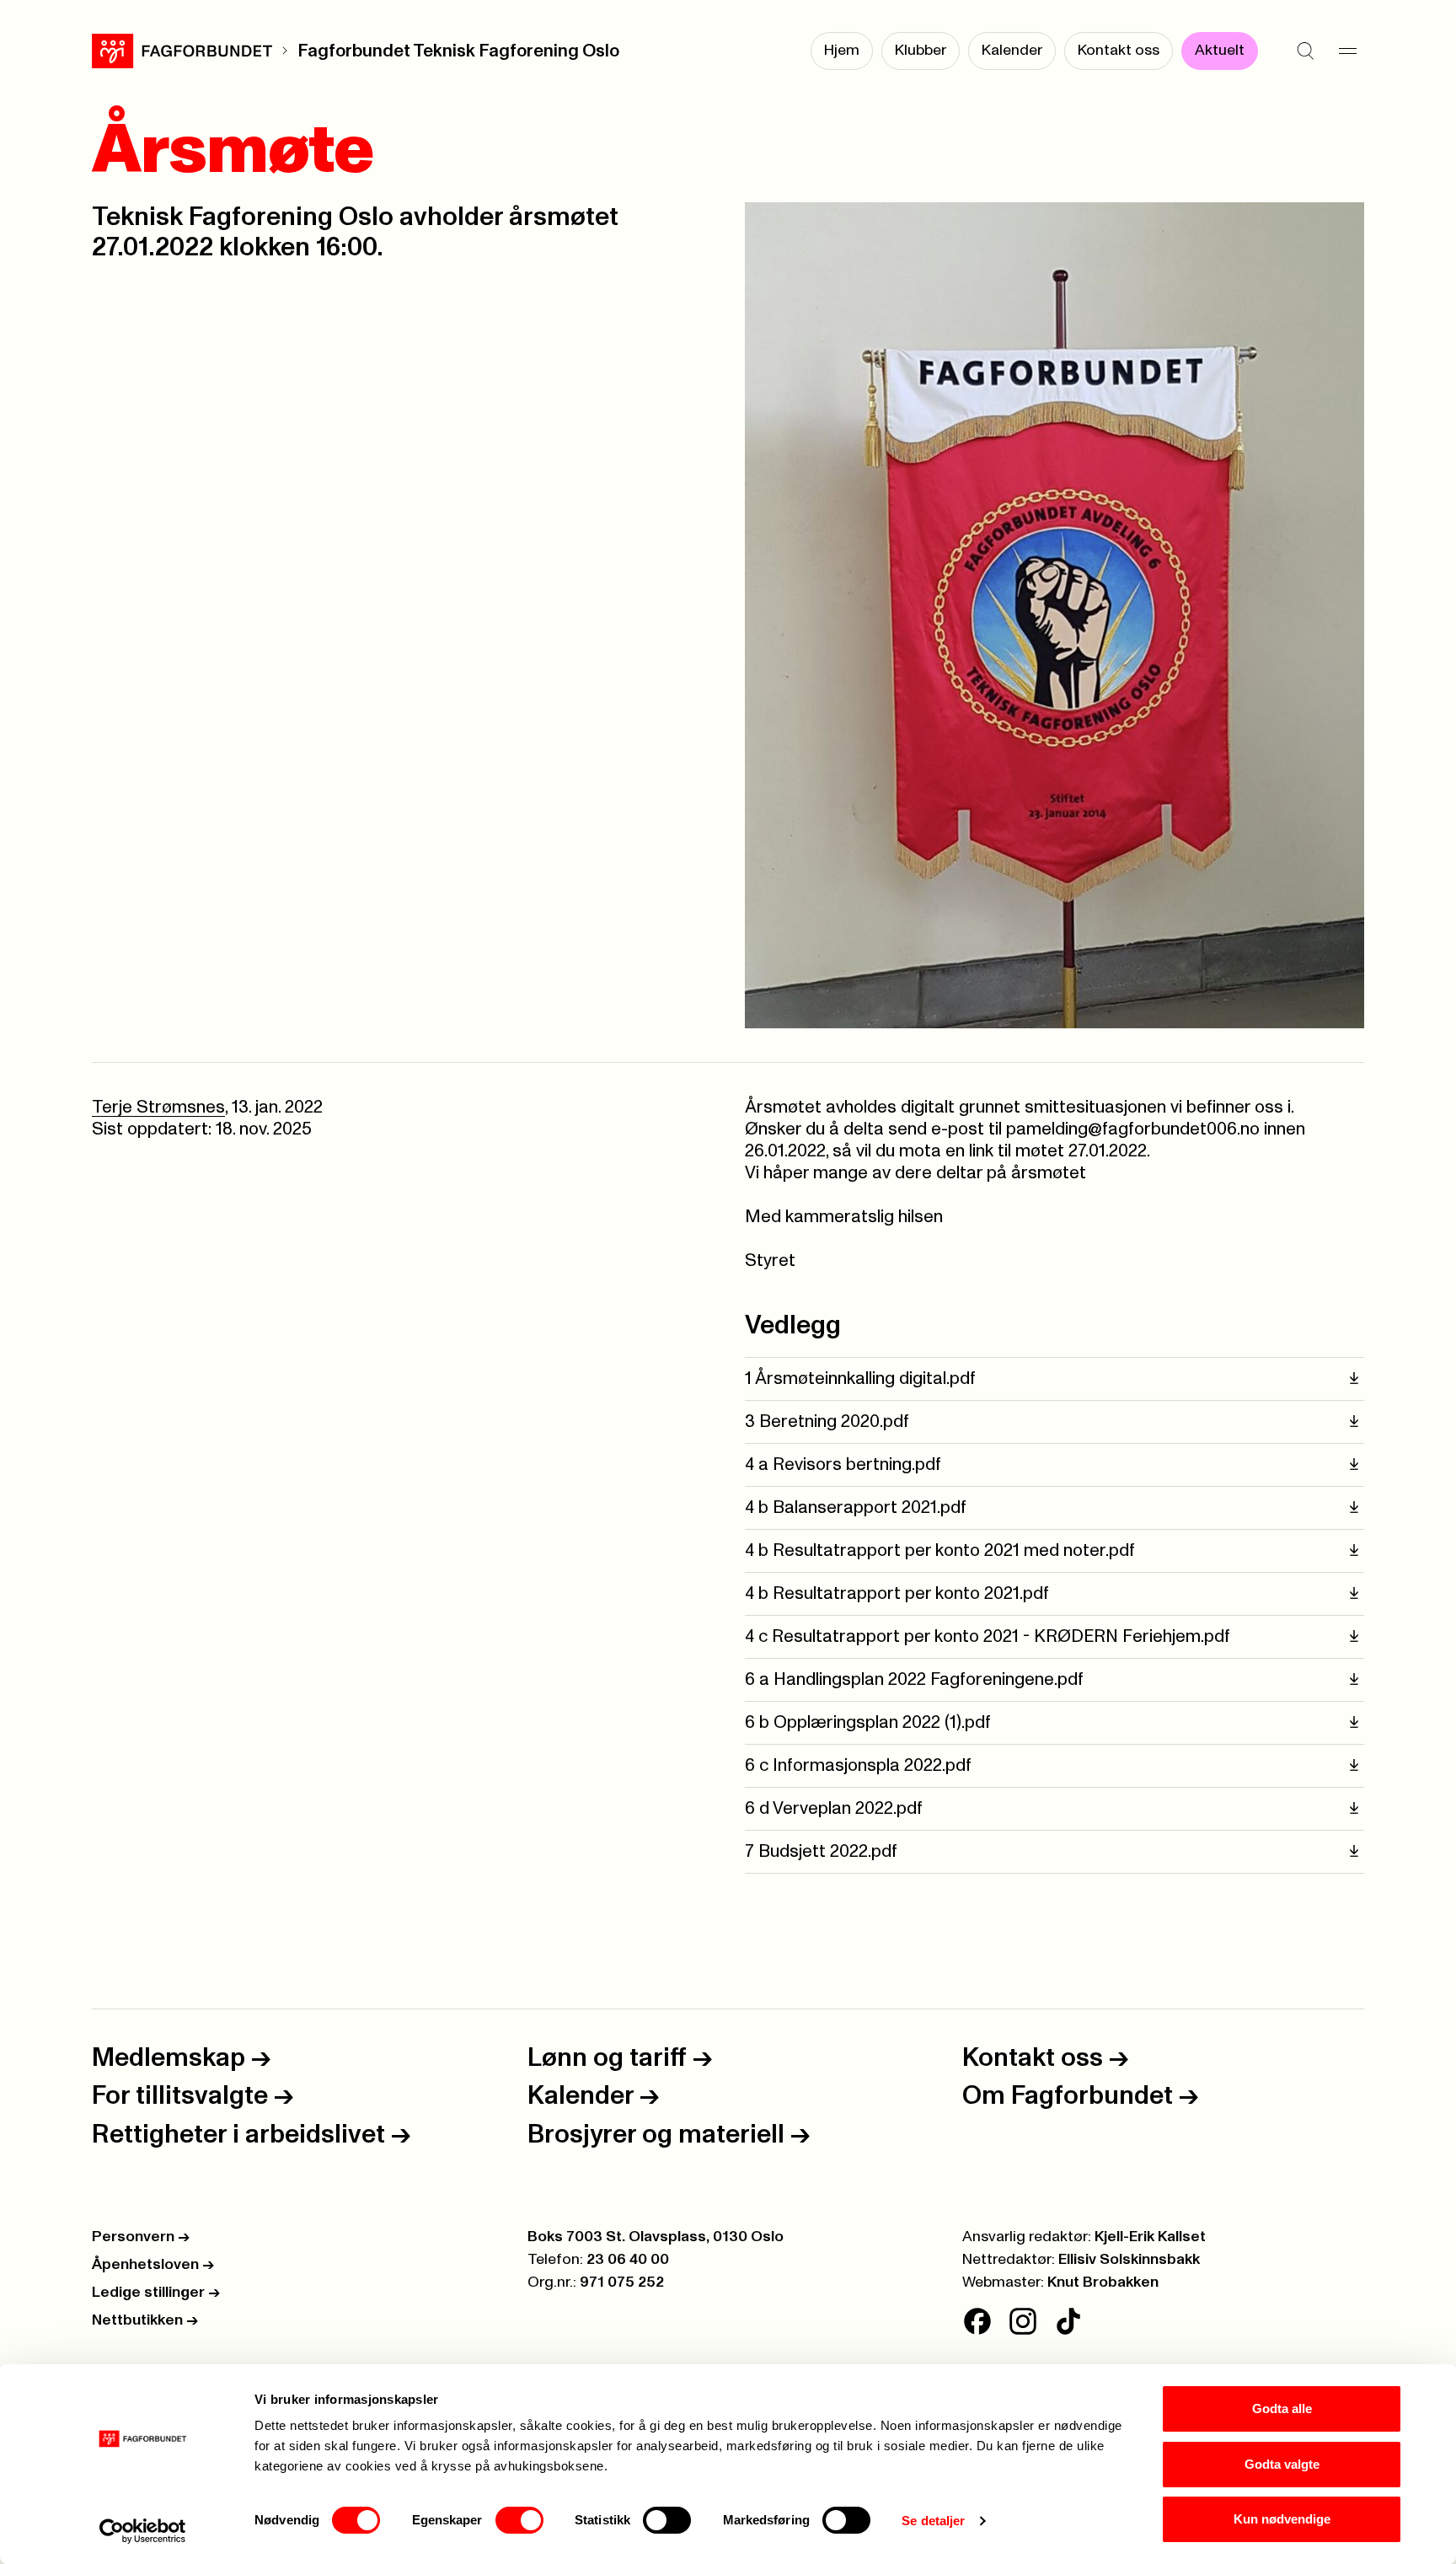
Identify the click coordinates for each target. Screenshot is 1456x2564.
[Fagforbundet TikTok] (1068, 2321)
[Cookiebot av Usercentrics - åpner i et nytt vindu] (143, 2531)
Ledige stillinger (156, 2293)
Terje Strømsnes (158, 1107)
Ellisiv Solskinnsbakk (1129, 2260)
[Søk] (1305, 51)
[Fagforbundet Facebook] (977, 2321)
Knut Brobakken (1103, 2282)
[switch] (519, 2520)
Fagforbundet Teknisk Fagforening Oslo (458, 51)
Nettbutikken (145, 2320)
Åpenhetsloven (153, 2265)
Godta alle (1282, 2408)
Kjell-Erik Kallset (1150, 2237)
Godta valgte (1282, 2464)
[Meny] (1347, 51)
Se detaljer (933, 2521)
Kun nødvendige (1282, 2519)
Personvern (141, 2237)
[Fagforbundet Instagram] (1023, 2321)
